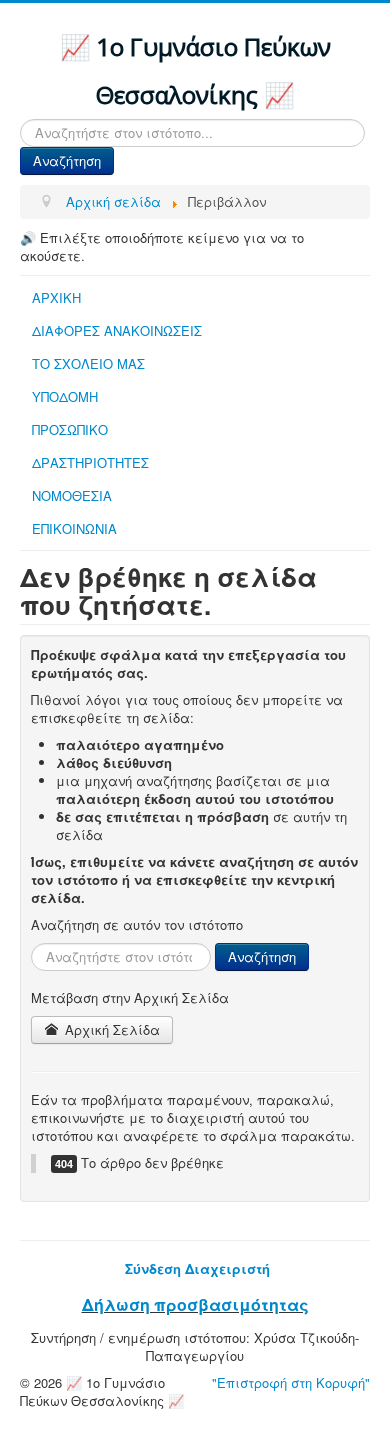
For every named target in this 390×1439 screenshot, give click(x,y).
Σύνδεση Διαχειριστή (197, 1268)
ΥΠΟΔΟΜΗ (65, 396)
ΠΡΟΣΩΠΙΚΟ (70, 429)
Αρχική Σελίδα (110, 1029)
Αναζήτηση (67, 160)
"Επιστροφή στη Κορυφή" (291, 1382)
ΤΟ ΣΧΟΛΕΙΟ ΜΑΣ (88, 363)
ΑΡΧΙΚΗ (56, 297)
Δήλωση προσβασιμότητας (195, 1304)
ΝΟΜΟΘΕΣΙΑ (72, 495)
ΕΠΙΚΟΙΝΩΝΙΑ (74, 528)
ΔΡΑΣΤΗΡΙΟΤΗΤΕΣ (90, 462)
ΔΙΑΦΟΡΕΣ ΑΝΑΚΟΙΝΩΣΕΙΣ (117, 330)
